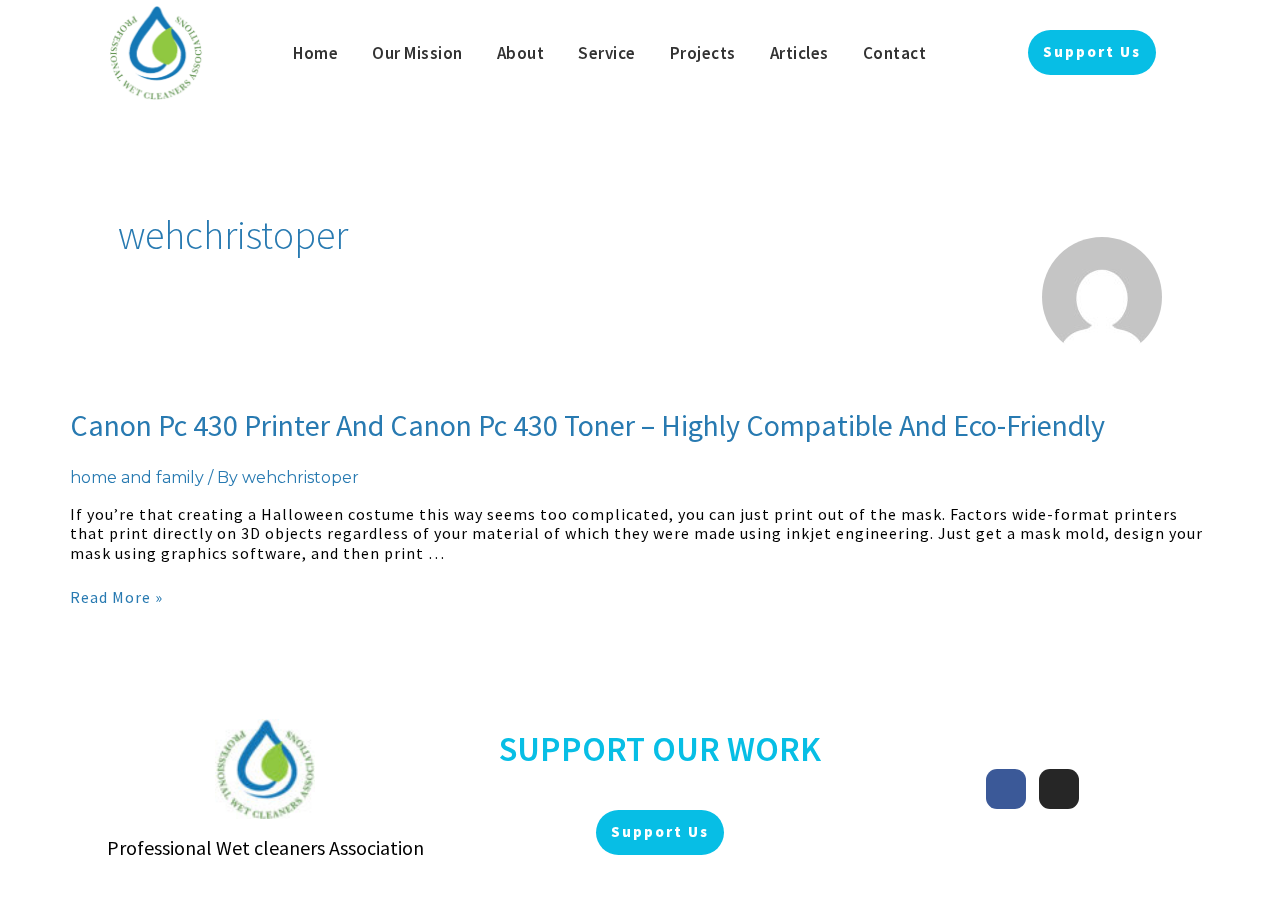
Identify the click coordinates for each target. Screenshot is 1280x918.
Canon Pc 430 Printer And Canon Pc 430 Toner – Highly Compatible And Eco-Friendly (587, 425)
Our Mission (417, 53)
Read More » (116, 597)
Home (315, 53)
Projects (703, 53)
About (521, 53)
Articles (799, 53)
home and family (137, 477)
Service (607, 53)
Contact (895, 53)
